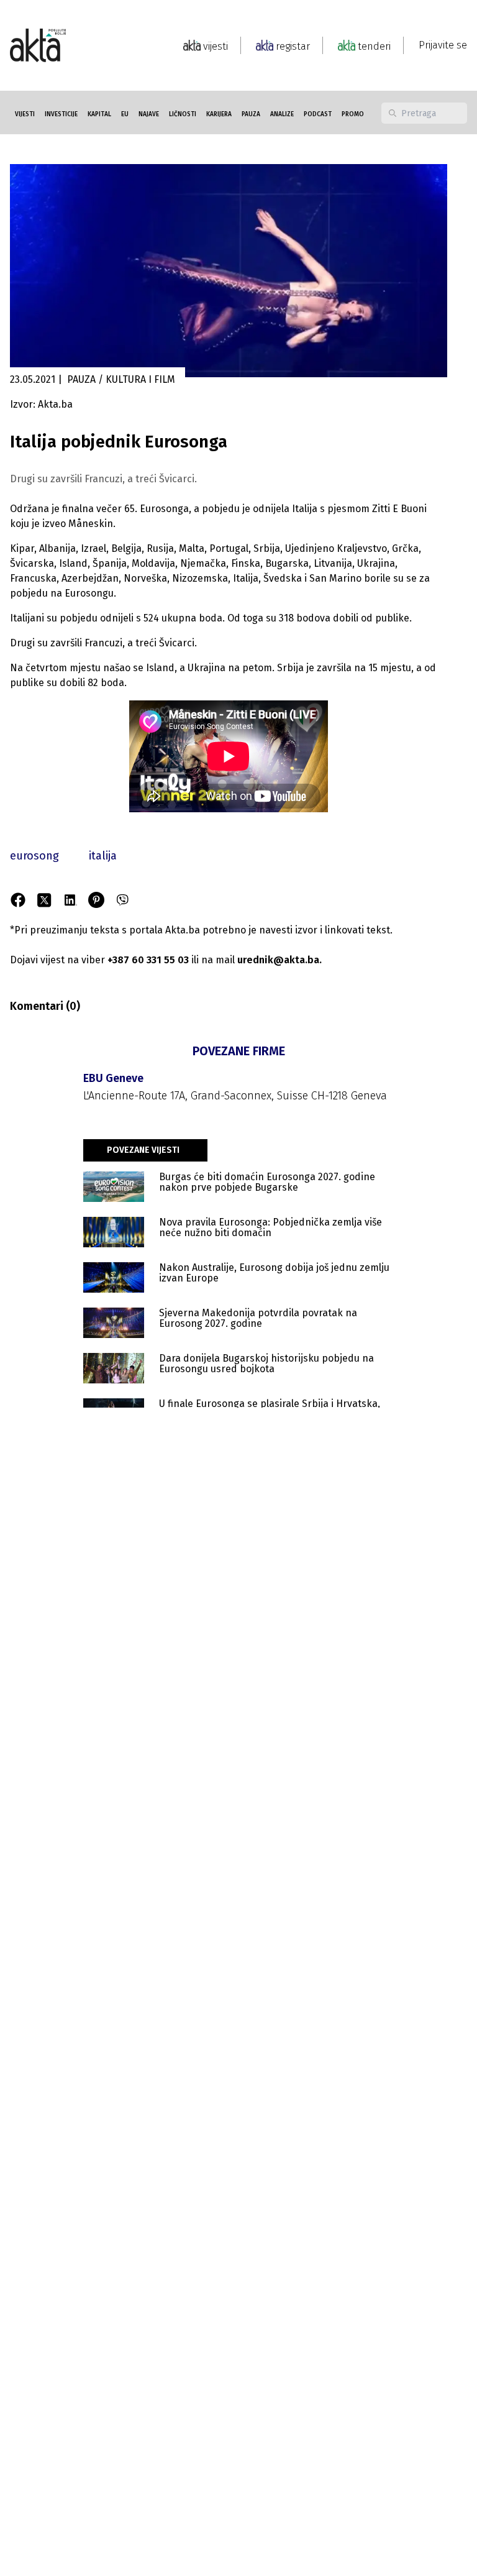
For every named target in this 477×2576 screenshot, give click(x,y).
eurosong (34, 856)
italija (103, 856)
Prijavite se (443, 45)
